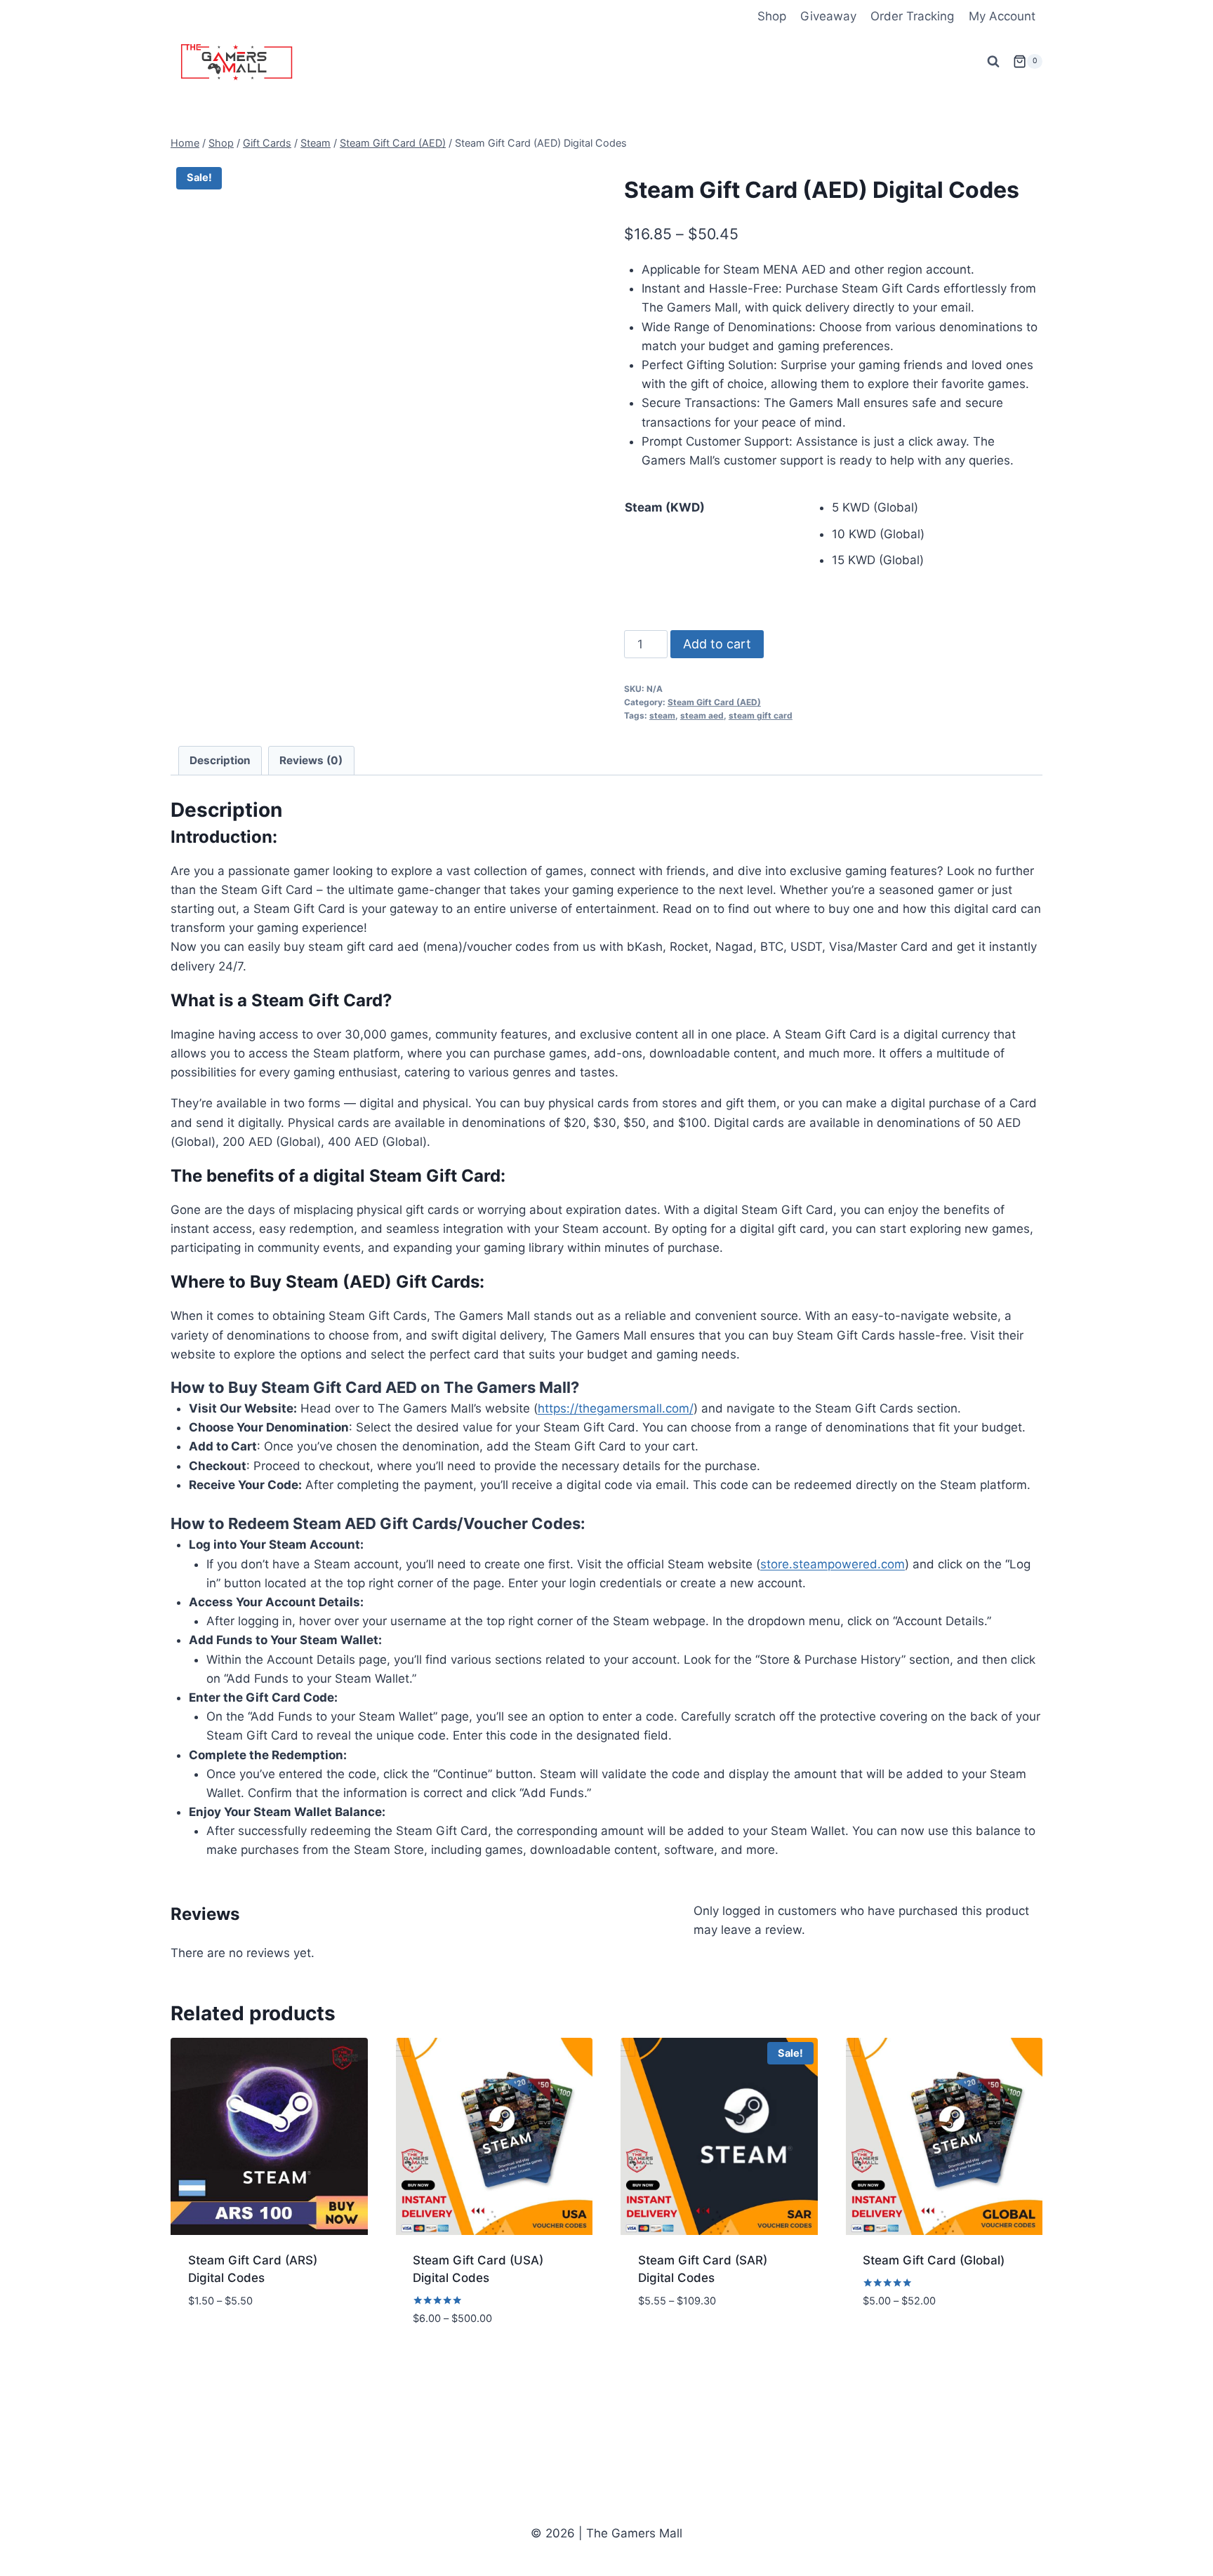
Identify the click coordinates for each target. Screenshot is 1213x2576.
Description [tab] (220, 760)
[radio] (937, 508)
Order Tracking (912, 16)
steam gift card (761, 715)
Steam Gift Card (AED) (714, 702)
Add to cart (717, 644)
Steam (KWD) (665, 507)
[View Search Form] (993, 62)
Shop (772, 16)
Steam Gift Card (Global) (934, 2260)
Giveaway (828, 16)
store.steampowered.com (833, 1564)
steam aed (702, 715)
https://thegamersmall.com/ (616, 1408)
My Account (1002, 16)
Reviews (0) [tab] (311, 760)
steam (662, 715)
